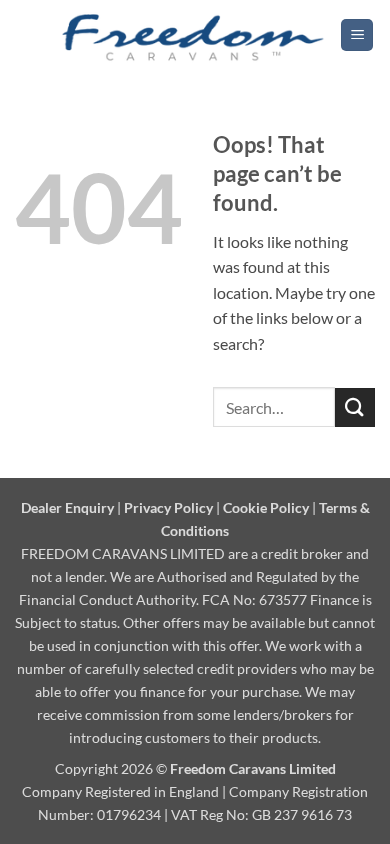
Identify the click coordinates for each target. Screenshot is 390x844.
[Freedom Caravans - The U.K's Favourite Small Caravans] (193, 35)
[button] (357, 35)
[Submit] (355, 407)
